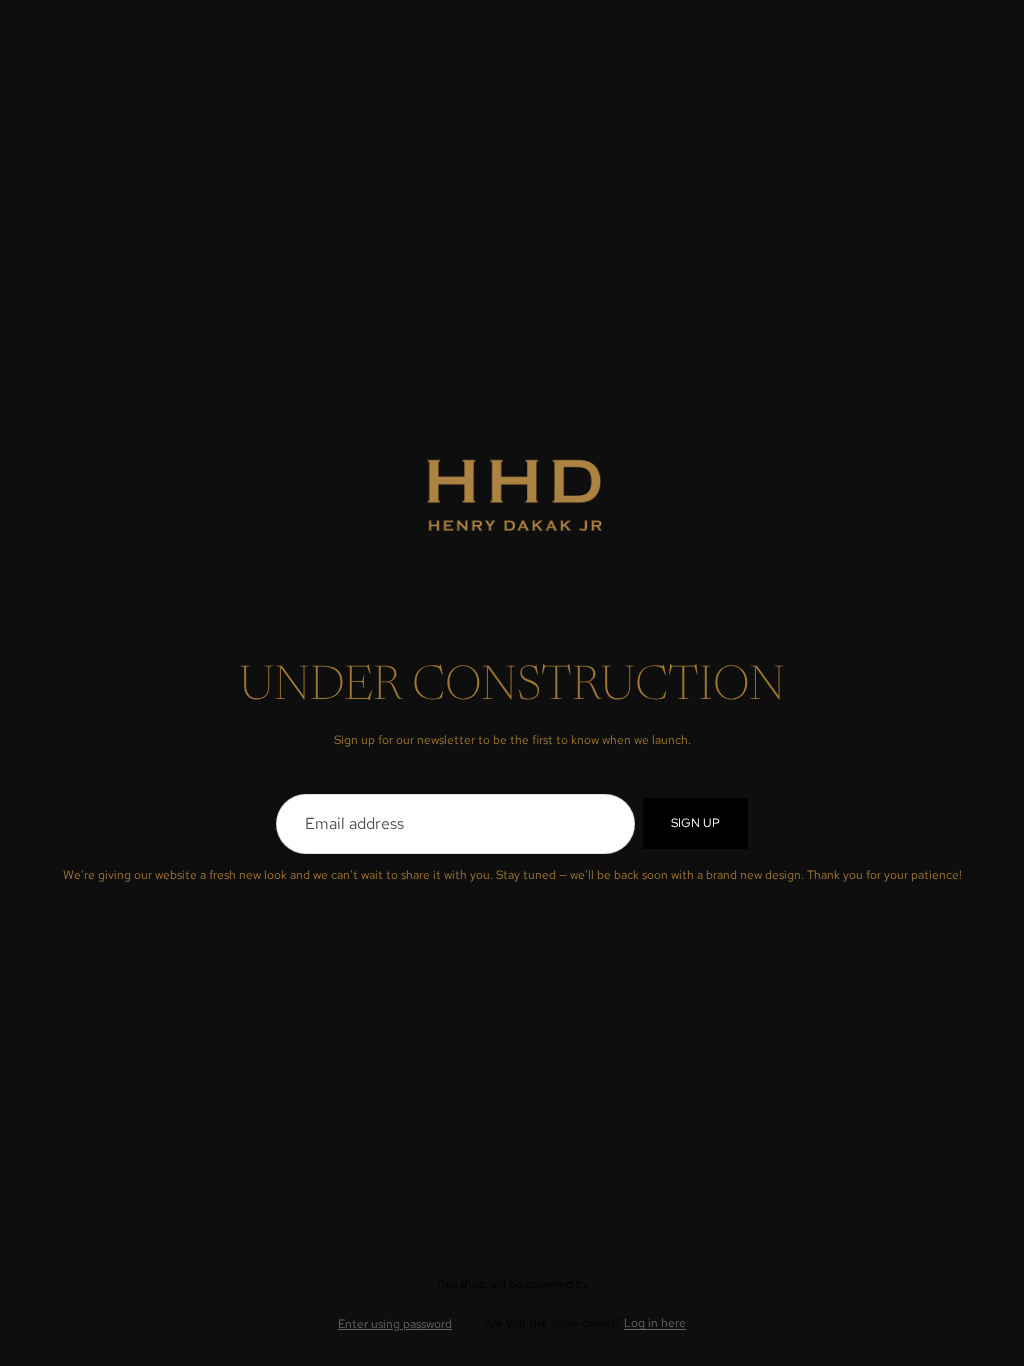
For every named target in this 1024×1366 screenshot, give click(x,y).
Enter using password (395, 1324)
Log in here (655, 1323)
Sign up (695, 823)
